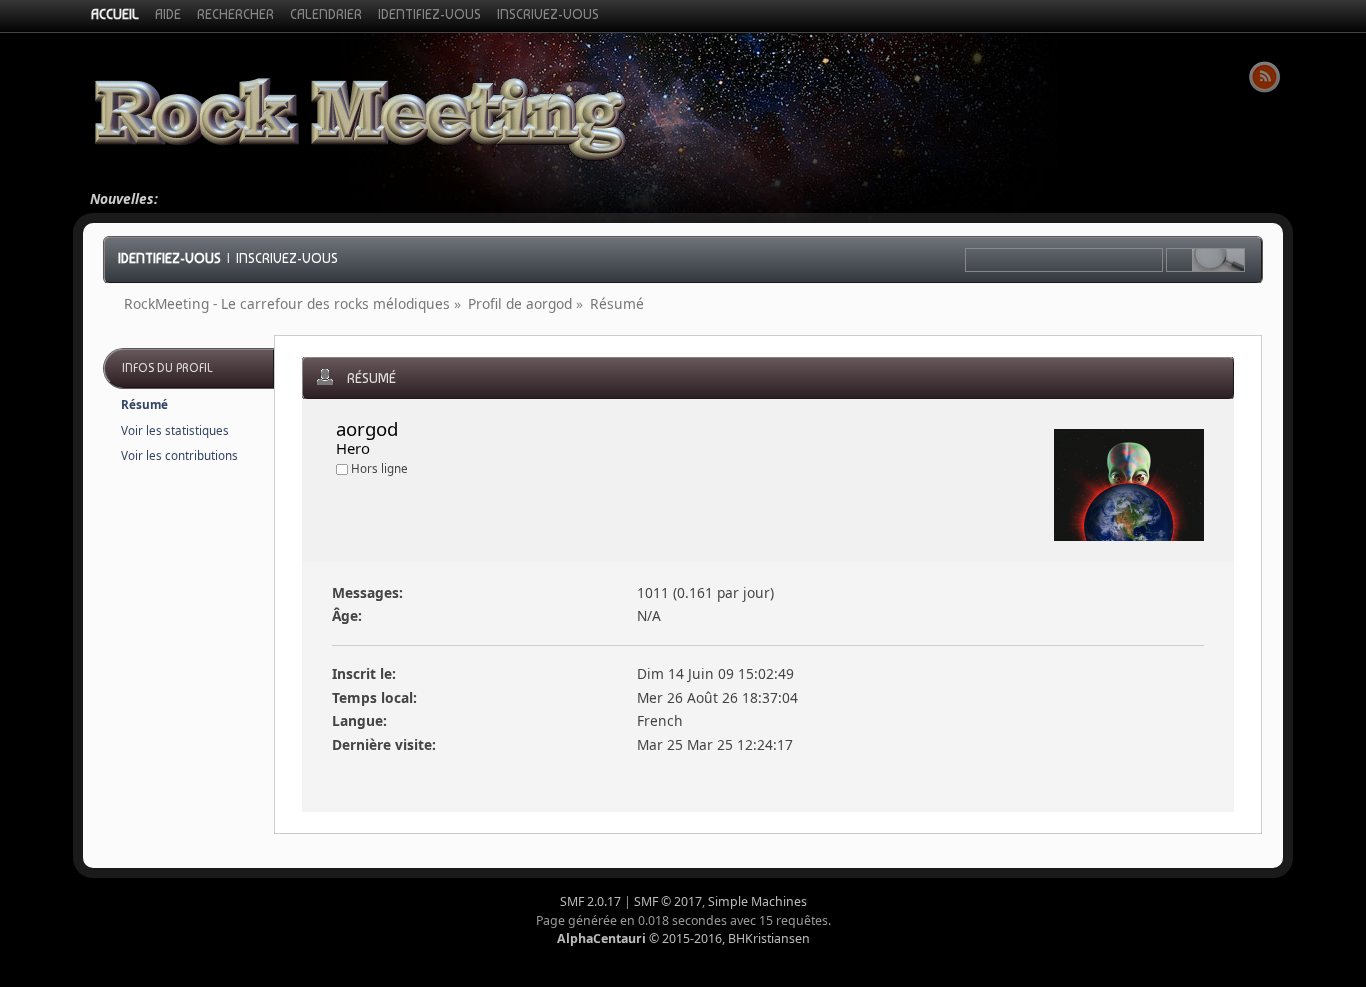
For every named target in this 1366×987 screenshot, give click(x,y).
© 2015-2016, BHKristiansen (683, 938)
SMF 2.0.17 (590, 901)
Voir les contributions (179, 455)
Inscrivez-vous (287, 258)
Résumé (144, 404)
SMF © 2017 (668, 901)
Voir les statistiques (175, 430)
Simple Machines (757, 901)
